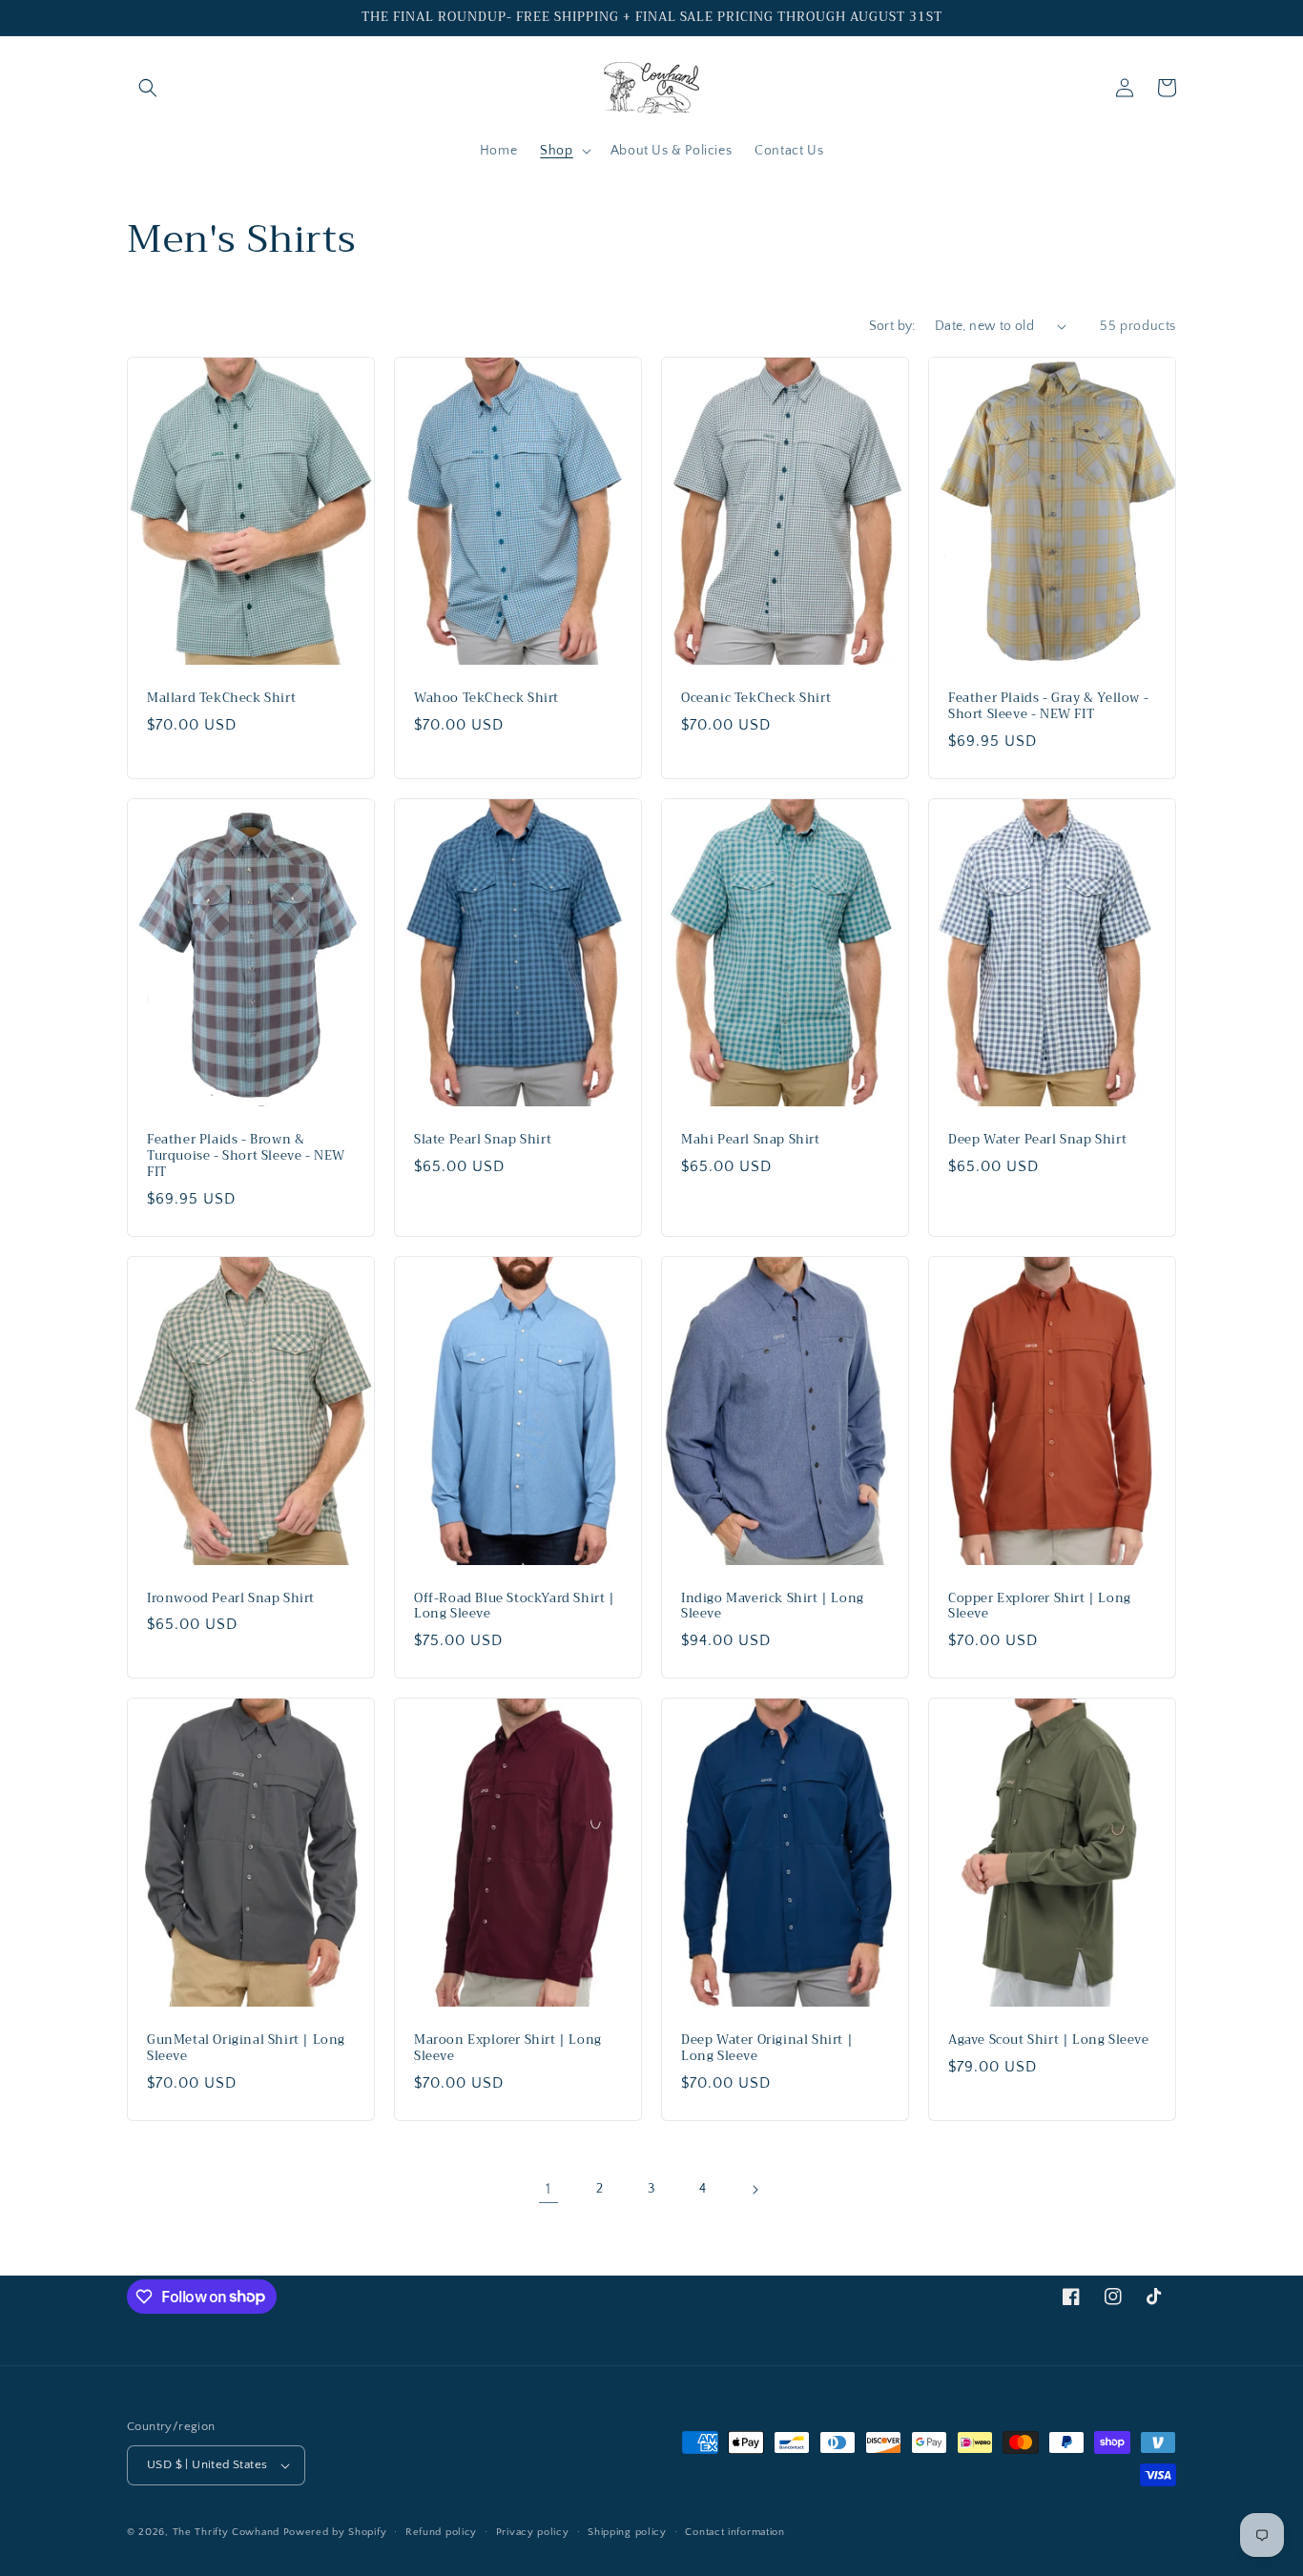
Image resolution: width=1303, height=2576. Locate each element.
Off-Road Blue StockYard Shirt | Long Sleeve (515, 1607)
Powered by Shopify (335, 2532)
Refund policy (441, 2532)
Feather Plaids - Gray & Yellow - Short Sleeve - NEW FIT (1048, 707)
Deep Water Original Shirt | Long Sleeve (767, 2049)
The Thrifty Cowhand (226, 2532)
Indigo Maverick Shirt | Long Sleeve (773, 1607)
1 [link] (548, 2189)
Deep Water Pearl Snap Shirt (1037, 1140)
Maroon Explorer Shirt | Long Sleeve (508, 2049)
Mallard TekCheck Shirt (221, 699)
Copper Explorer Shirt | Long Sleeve (1040, 1607)
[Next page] (755, 2190)
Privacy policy (533, 2532)
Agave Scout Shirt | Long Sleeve (1049, 2040)
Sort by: (892, 326)
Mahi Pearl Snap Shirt (751, 1140)
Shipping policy (627, 2532)
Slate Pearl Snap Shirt (483, 1140)
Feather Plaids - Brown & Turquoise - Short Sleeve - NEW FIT (246, 1156)
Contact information (734, 2532)
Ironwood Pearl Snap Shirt (231, 1599)
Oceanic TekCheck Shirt (756, 699)
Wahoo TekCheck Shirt (486, 699)
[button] (148, 88)
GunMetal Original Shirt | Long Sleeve (246, 2049)
